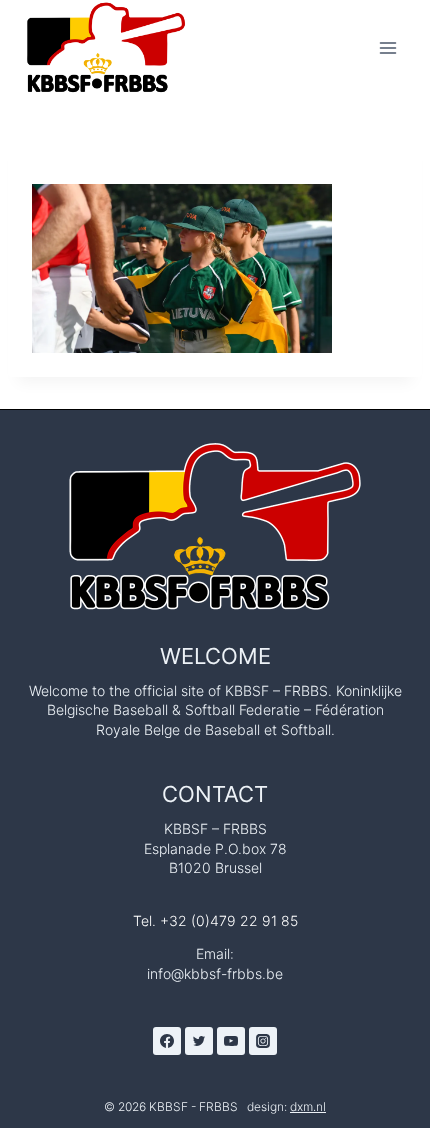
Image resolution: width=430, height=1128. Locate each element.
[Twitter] (199, 1041)
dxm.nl (308, 1106)
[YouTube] (231, 1041)
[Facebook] (167, 1041)
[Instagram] (263, 1041)
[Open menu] (387, 47)
